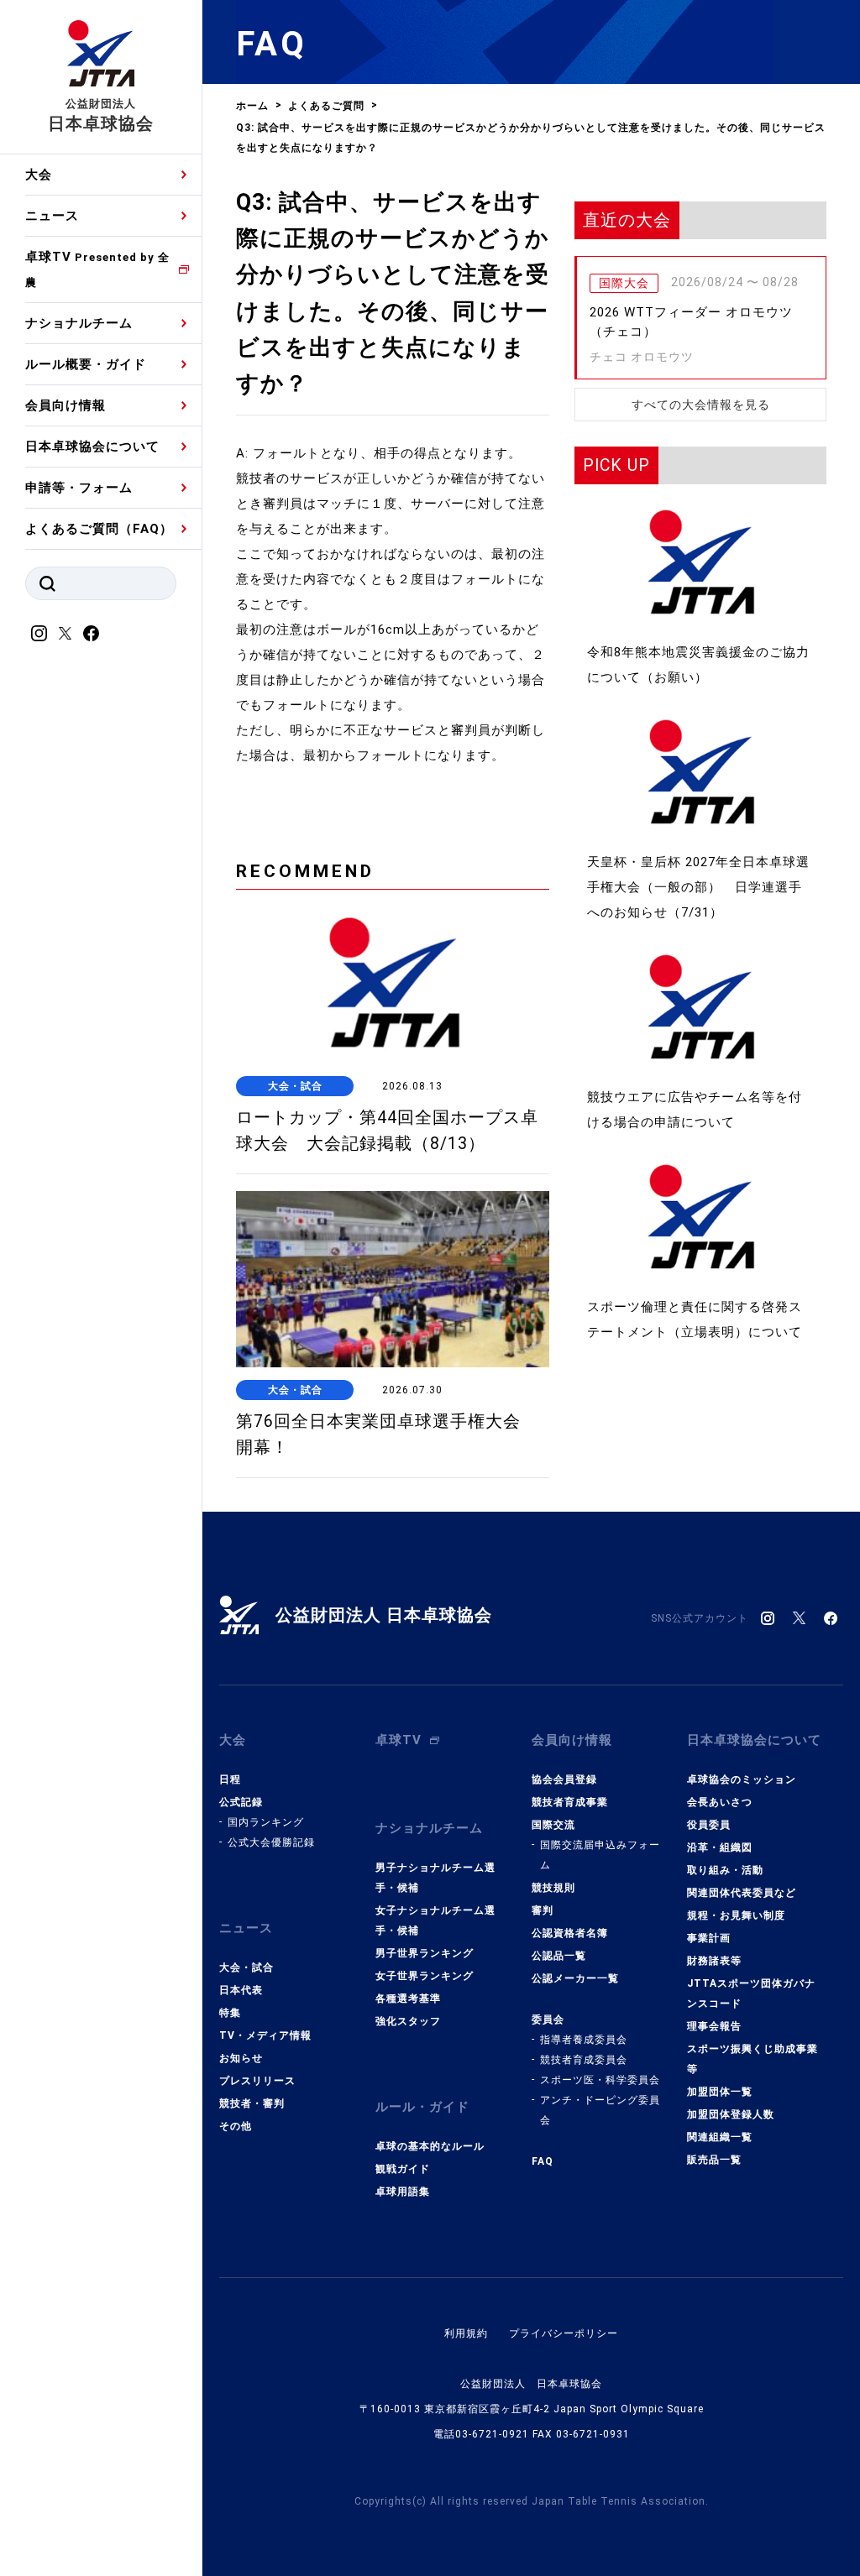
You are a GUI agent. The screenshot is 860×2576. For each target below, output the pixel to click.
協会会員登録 (564, 1779)
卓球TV (97, 269)
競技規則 (553, 1888)
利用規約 (466, 2333)
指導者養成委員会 (584, 2040)
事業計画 (709, 1938)
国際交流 (553, 1825)
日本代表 (241, 1990)
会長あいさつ (720, 1802)
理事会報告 (714, 2026)
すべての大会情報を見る (701, 405)
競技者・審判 (252, 2103)
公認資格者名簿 (570, 1933)
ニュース (52, 216)
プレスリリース (257, 2081)
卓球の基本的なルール (430, 2146)
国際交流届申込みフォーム (600, 1855)
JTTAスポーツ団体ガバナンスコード (751, 1993)
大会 (39, 175)
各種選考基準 (408, 1999)
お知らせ (241, 2058)
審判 (543, 1910)
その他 (236, 2126)
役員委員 (709, 1825)
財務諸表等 (714, 1961)
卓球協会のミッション (742, 1779)
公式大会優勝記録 (271, 1842)
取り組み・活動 (725, 1870)
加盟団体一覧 (720, 2092)
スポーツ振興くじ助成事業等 (752, 2059)
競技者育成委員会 (584, 2060)
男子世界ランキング (425, 1953)
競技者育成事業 (570, 1802)
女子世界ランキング (425, 1976)
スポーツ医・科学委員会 (600, 2080)
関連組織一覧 (720, 2137)
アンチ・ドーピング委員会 (600, 2110)
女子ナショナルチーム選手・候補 (435, 1920)
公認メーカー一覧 (575, 1978)
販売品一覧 (714, 2160)
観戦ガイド (403, 2169)
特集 (230, 2013)
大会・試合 (246, 1967)
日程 (230, 1779)
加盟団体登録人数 (731, 2114)
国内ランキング (266, 1822)
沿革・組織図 (720, 1847)
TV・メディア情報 (265, 2035)
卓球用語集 (403, 2192)
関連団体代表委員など (742, 1893)
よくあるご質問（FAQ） (99, 529)
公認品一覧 (559, 1956)
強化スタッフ (408, 2021)
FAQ (543, 2161)
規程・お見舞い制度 (736, 1915)
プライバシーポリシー (564, 2333)
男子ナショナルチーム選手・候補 (435, 1878)
